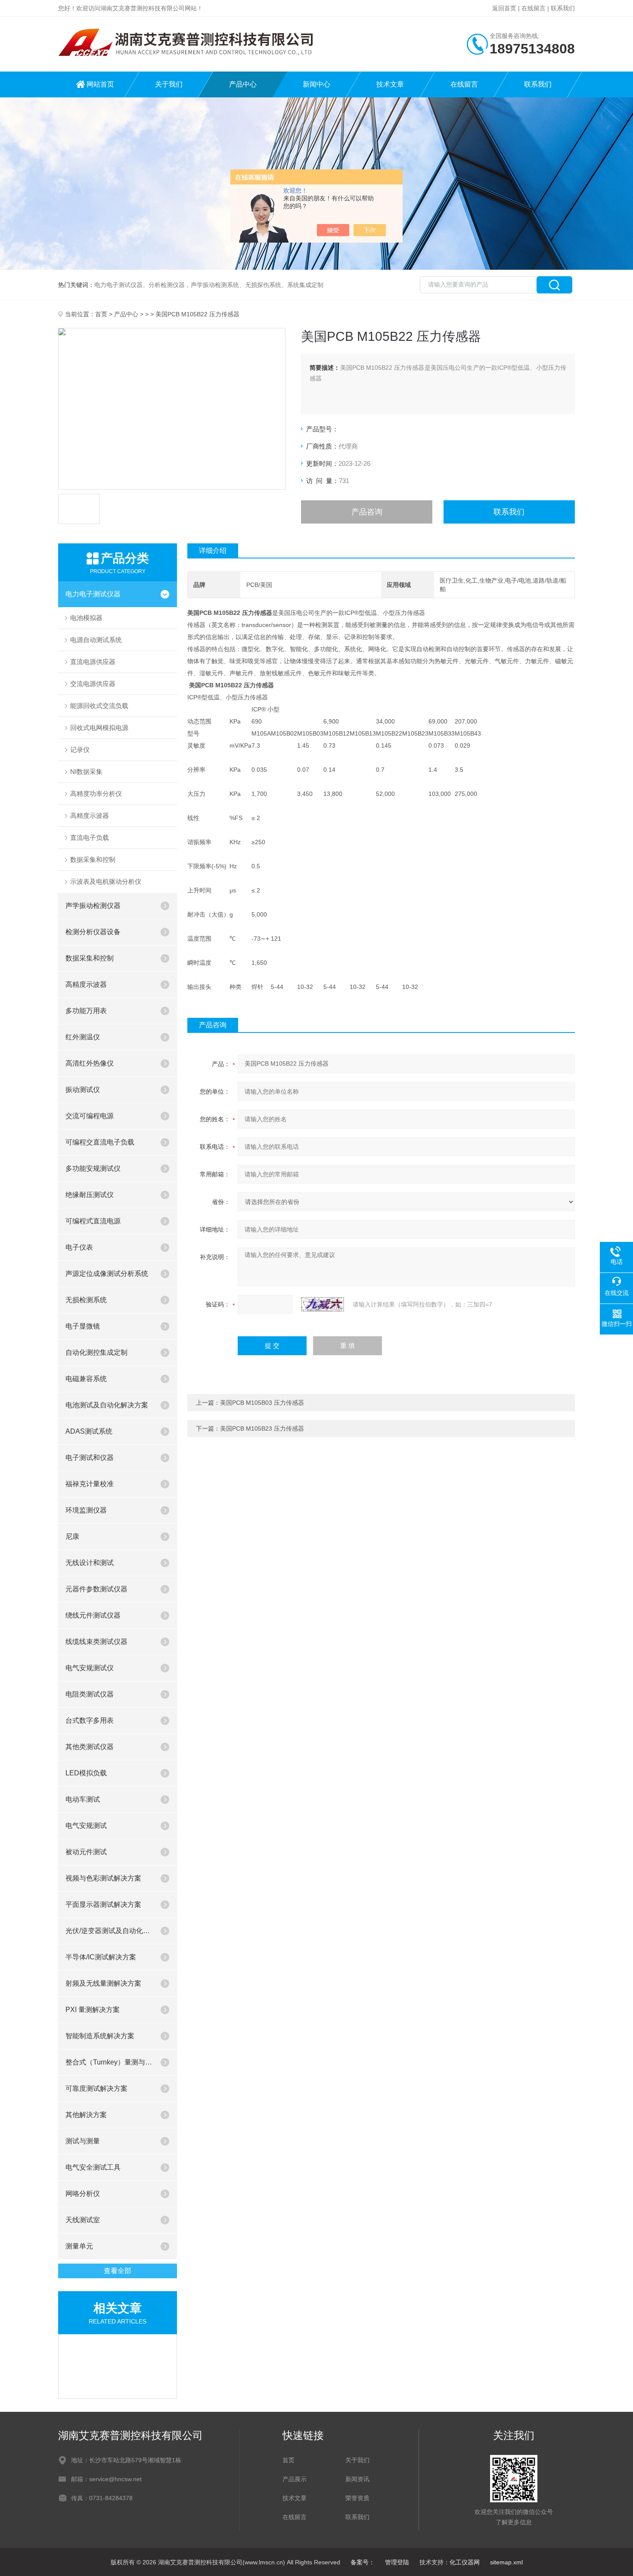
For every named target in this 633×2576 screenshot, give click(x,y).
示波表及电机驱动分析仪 (106, 881)
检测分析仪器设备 (93, 932)
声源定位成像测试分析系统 (107, 1274)
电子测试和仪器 (90, 1458)
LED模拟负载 (86, 1773)
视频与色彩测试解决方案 (103, 1878)
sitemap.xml (506, 2562)
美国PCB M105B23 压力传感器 (262, 1428)
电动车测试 (83, 1799)
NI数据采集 (86, 772)
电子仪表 (79, 1247)
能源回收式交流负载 (99, 706)
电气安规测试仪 (90, 1668)
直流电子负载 (90, 837)
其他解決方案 (86, 2115)
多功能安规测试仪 (93, 1168)
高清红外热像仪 (90, 1063)
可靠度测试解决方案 (96, 2088)
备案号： (363, 2562)
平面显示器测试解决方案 (103, 1904)
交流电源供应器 (93, 684)
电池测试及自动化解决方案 (107, 1405)
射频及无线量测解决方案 (103, 1983)
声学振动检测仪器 (93, 906)
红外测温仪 (83, 1037)
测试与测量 (83, 2141)
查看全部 (118, 2271)
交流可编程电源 (90, 1116)
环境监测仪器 (86, 1510)
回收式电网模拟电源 (99, 728)
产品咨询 (367, 512)
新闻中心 (316, 84)
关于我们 (169, 84)
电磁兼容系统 (86, 1379)
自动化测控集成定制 (96, 1352)
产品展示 (295, 2479)
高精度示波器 (90, 816)
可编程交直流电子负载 (100, 1142)
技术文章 (390, 84)
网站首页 (100, 84)
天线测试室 (83, 2220)
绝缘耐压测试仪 (90, 1195)
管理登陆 (397, 2562)
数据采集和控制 (93, 859)
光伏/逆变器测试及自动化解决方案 (109, 1931)
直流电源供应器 (93, 662)
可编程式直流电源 (93, 1221)
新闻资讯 (357, 2479)
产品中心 (243, 84)
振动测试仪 (83, 1090)
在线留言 (534, 8)
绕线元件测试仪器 (93, 1615)
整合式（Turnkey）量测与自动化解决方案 (109, 2062)
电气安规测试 (86, 1826)
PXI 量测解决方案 (93, 2010)
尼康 (72, 1536)
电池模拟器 (86, 618)
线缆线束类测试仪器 (96, 1642)
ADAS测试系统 (89, 1431)
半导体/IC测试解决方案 (101, 1957)
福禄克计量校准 (90, 1484)
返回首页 (504, 8)
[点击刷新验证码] (323, 1304)
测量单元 (79, 2246)
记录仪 (80, 750)
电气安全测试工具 (93, 2167)
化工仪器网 (465, 2562)
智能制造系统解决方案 (100, 2036)
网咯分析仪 (83, 2194)
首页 (101, 314)
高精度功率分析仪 (96, 794)
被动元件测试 (86, 1852)
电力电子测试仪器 (93, 594)
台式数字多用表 (90, 1720)
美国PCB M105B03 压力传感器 (262, 1403)
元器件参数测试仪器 (96, 1589)
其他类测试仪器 (90, 1747)
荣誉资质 (357, 2498)
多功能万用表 (86, 1011)
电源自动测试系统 (96, 640)
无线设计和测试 (90, 1563)
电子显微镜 (83, 1326)
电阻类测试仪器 (90, 1694)
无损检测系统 (86, 1300)
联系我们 (563, 8)
